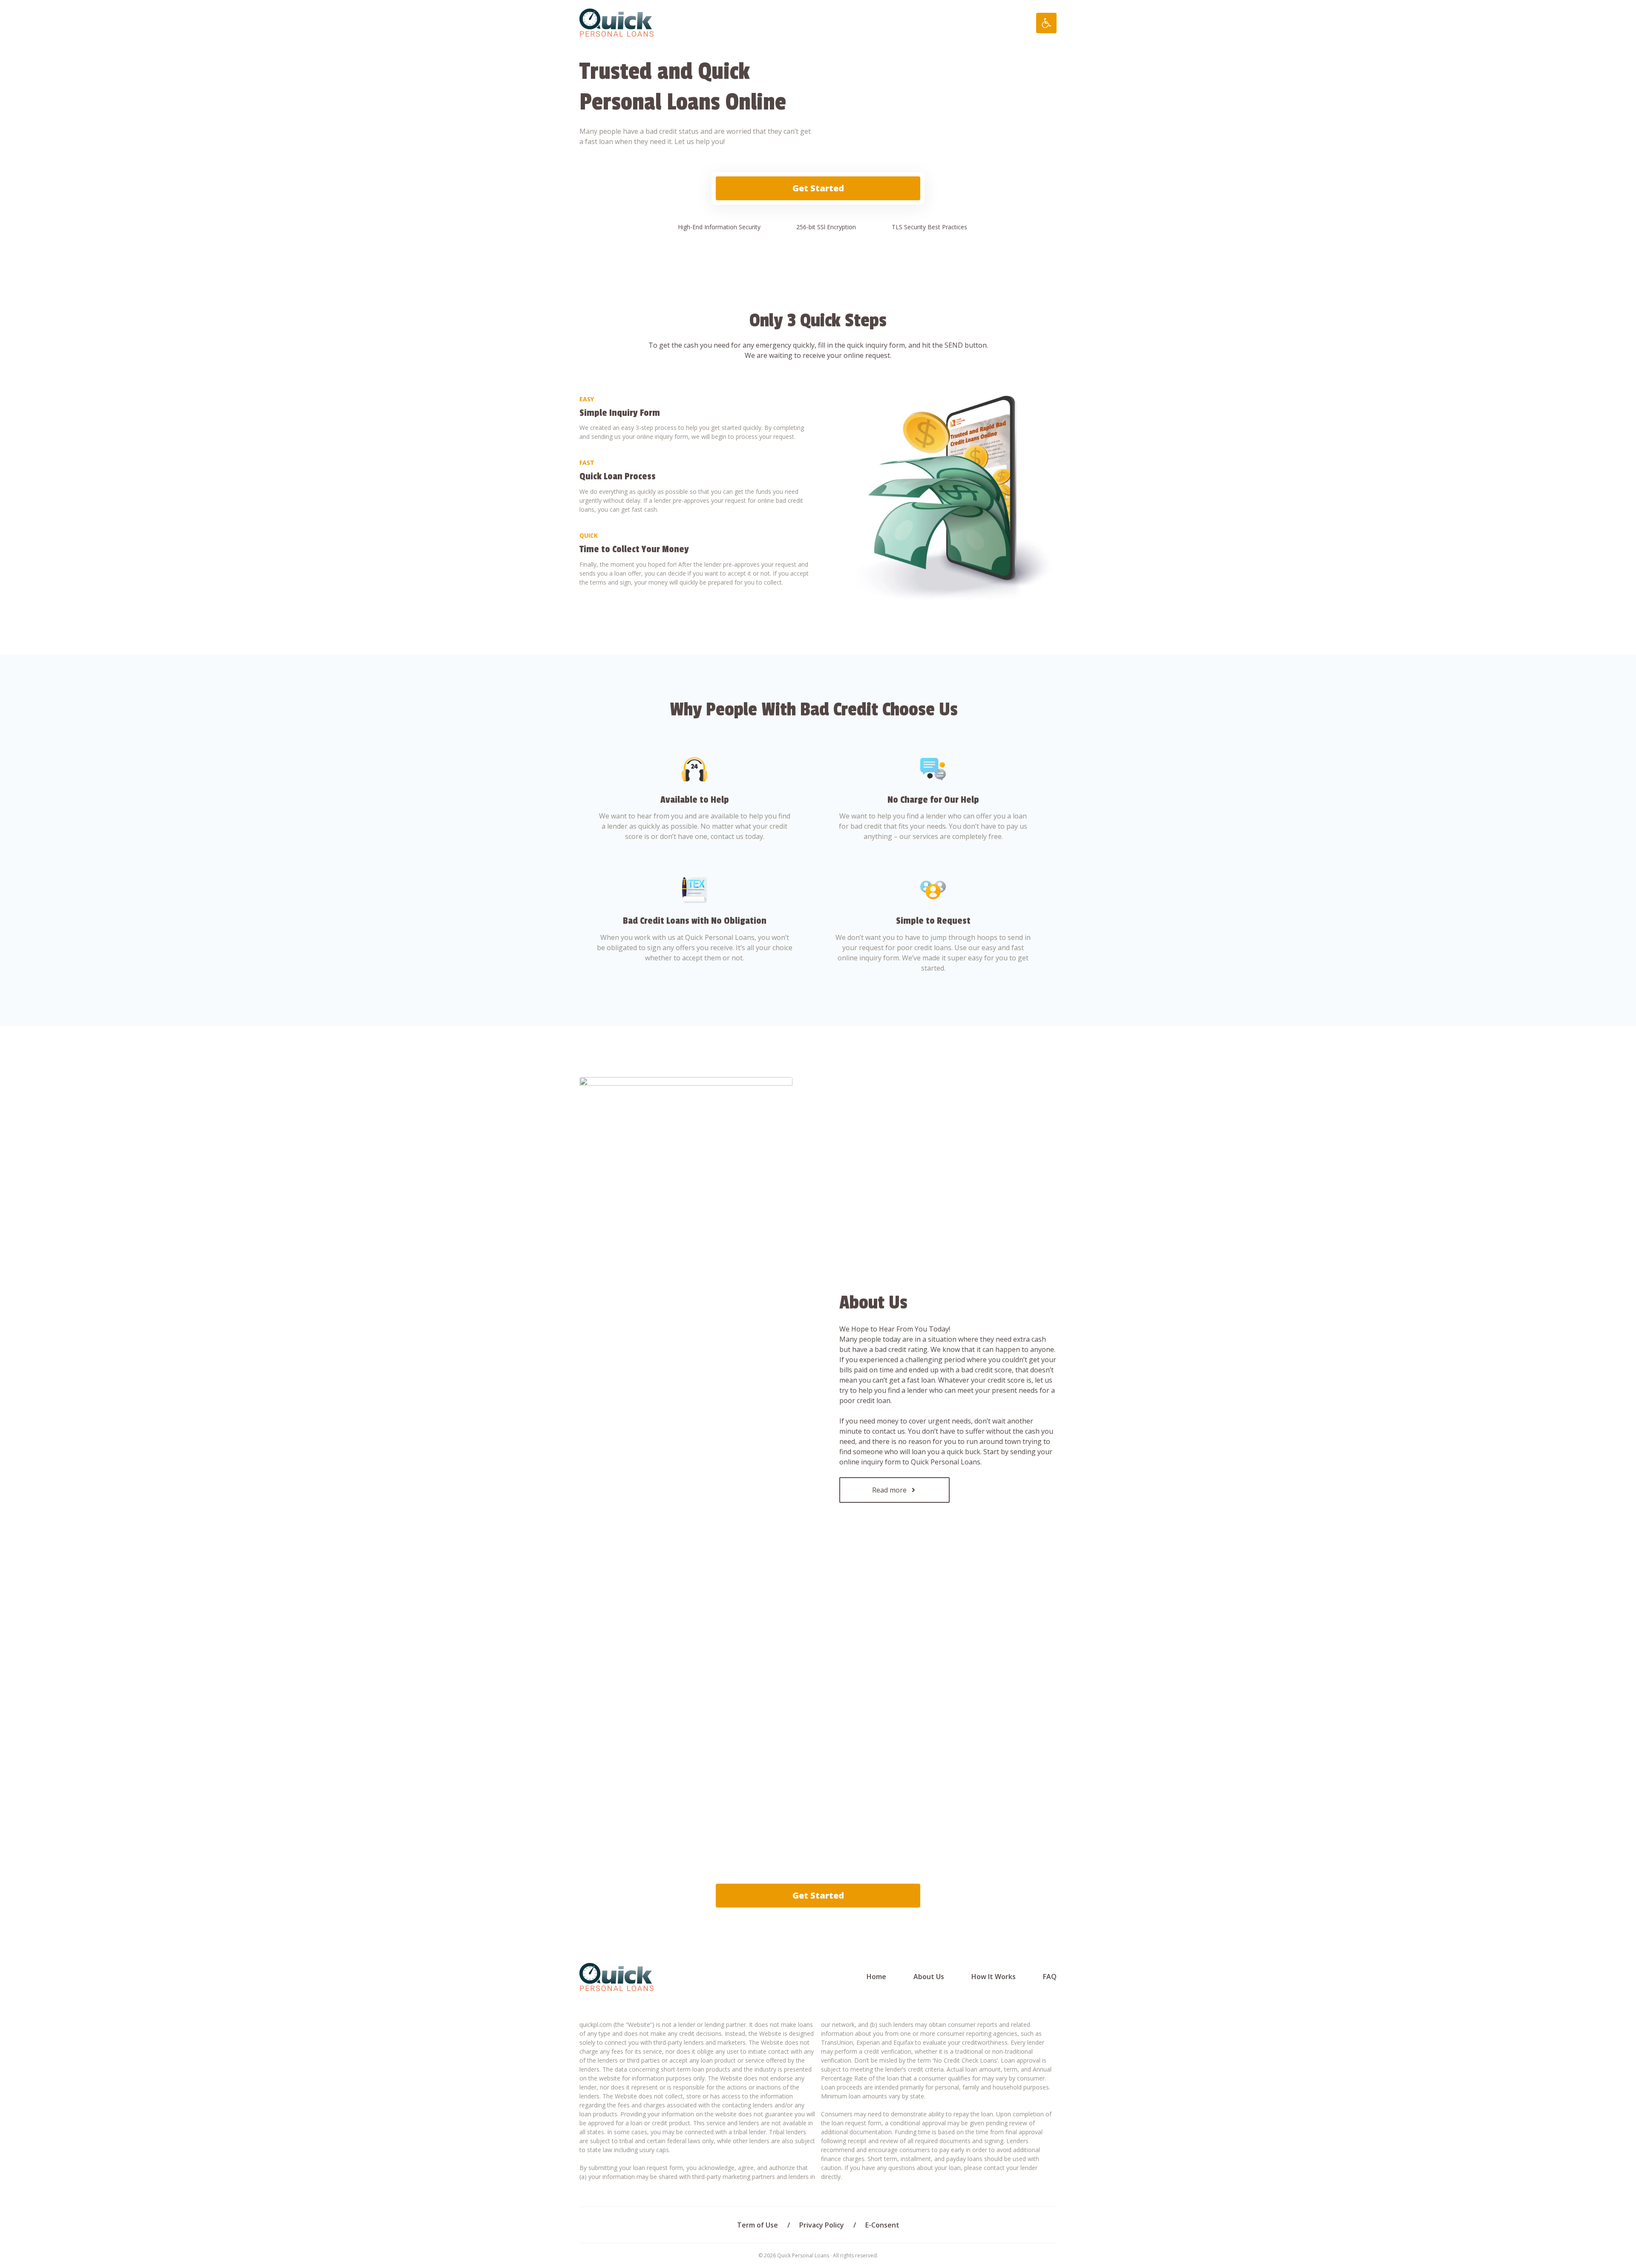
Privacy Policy (822, 2225)
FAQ (1050, 1977)
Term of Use (758, 2225)
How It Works (994, 1977)
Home (876, 1977)
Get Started (818, 188)
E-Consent (882, 2225)
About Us (929, 1977)
